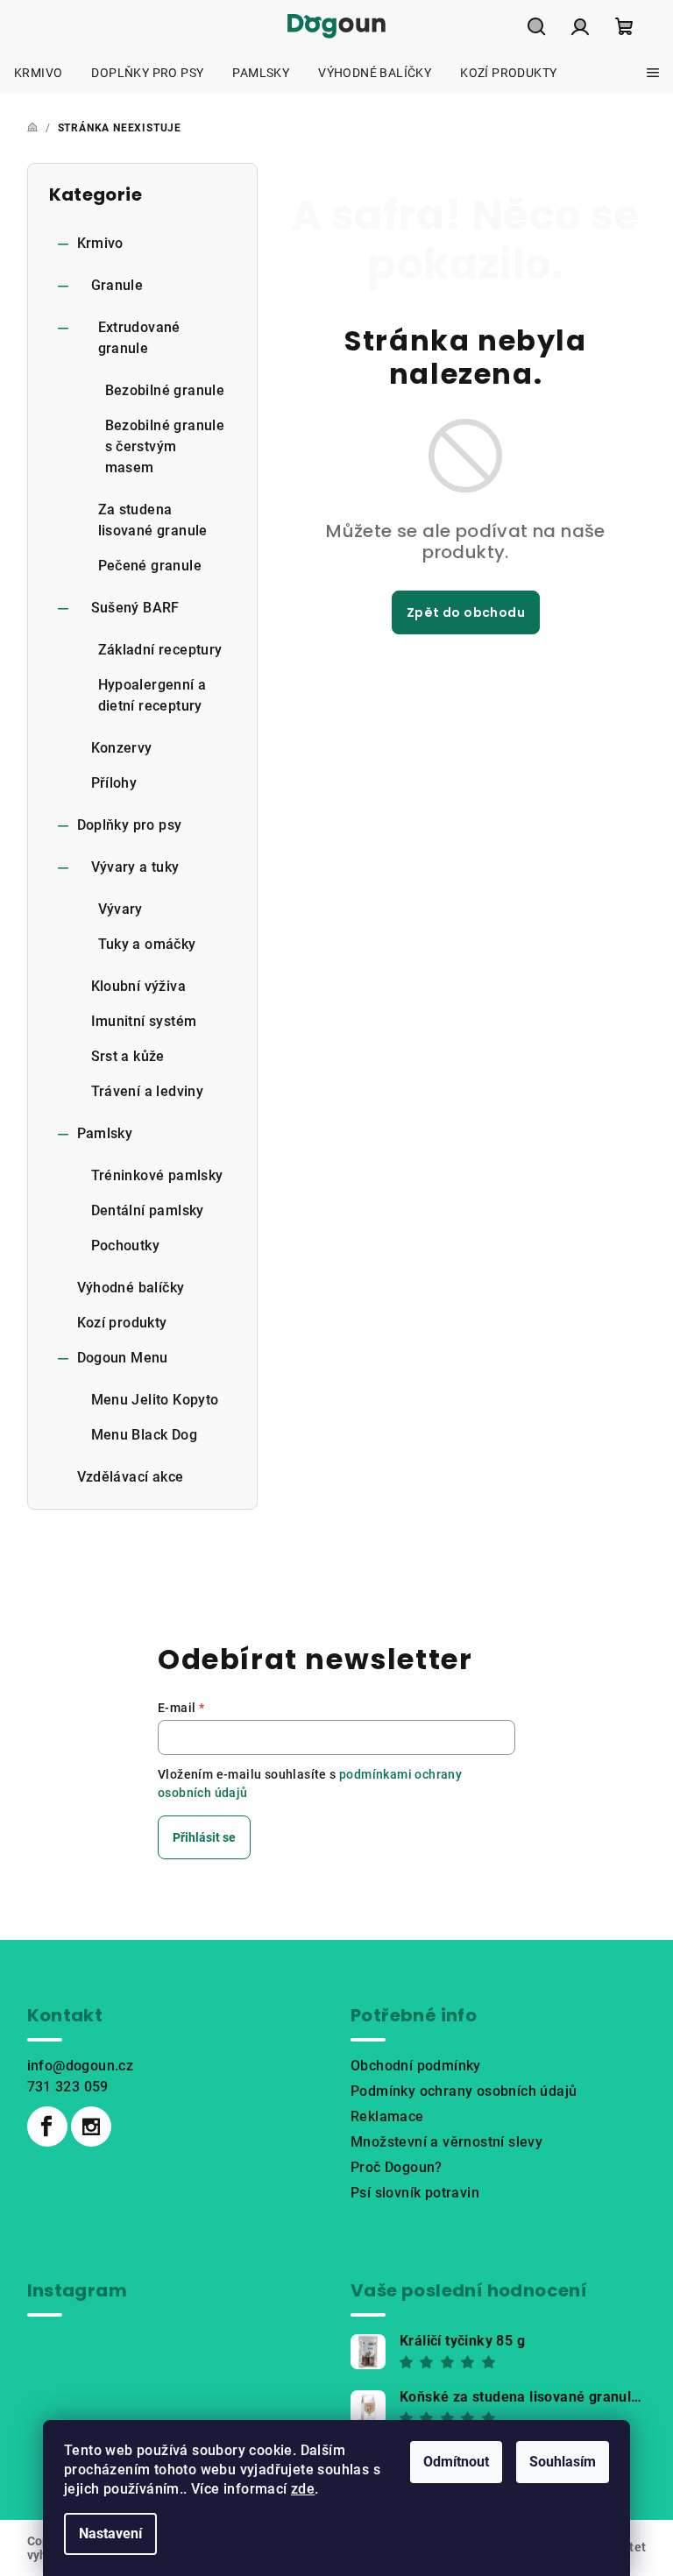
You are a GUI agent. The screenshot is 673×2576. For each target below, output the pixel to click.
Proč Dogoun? (397, 2167)
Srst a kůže (128, 1056)
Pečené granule (150, 566)
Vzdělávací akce (131, 1477)
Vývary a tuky (135, 867)
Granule (117, 285)
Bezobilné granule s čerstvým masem (165, 446)
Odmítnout (456, 2462)
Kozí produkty (122, 1323)
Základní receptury (160, 650)
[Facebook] (47, 2127)
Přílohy (114, 783)
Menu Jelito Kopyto (155, 1400)
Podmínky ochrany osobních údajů (464, 2091)
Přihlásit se (204, 1837)
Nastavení (110, 2534)
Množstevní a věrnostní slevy (446, 2142)
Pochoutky (126, 1246)
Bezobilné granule (165, 390)
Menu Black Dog (145, 1435)
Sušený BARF (135, 608)
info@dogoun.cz (81, 2066)
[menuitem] (38, 73)
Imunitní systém (144, 1021)
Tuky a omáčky (147, 944)
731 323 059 (68, 2087)
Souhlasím (563, 2462)
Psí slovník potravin (415, 2193)
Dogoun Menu (123, 1358)
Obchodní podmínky (416, 2066)
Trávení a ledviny (148, 1091)
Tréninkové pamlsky (157, 1175)
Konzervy (122, 748)
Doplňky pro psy (130, 825)
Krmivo (100, 243)
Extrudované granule (139, 338)
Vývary (120, 909)
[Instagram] (91, 2127)
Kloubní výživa (139, 986)
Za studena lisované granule (153, 520)
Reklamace (387, 2116)
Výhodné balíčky (131, 1288)
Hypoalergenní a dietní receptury (152, 695)
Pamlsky (105, 1133)
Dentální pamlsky (148, 1210)
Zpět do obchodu (466, 612)
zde (303, 2489)
